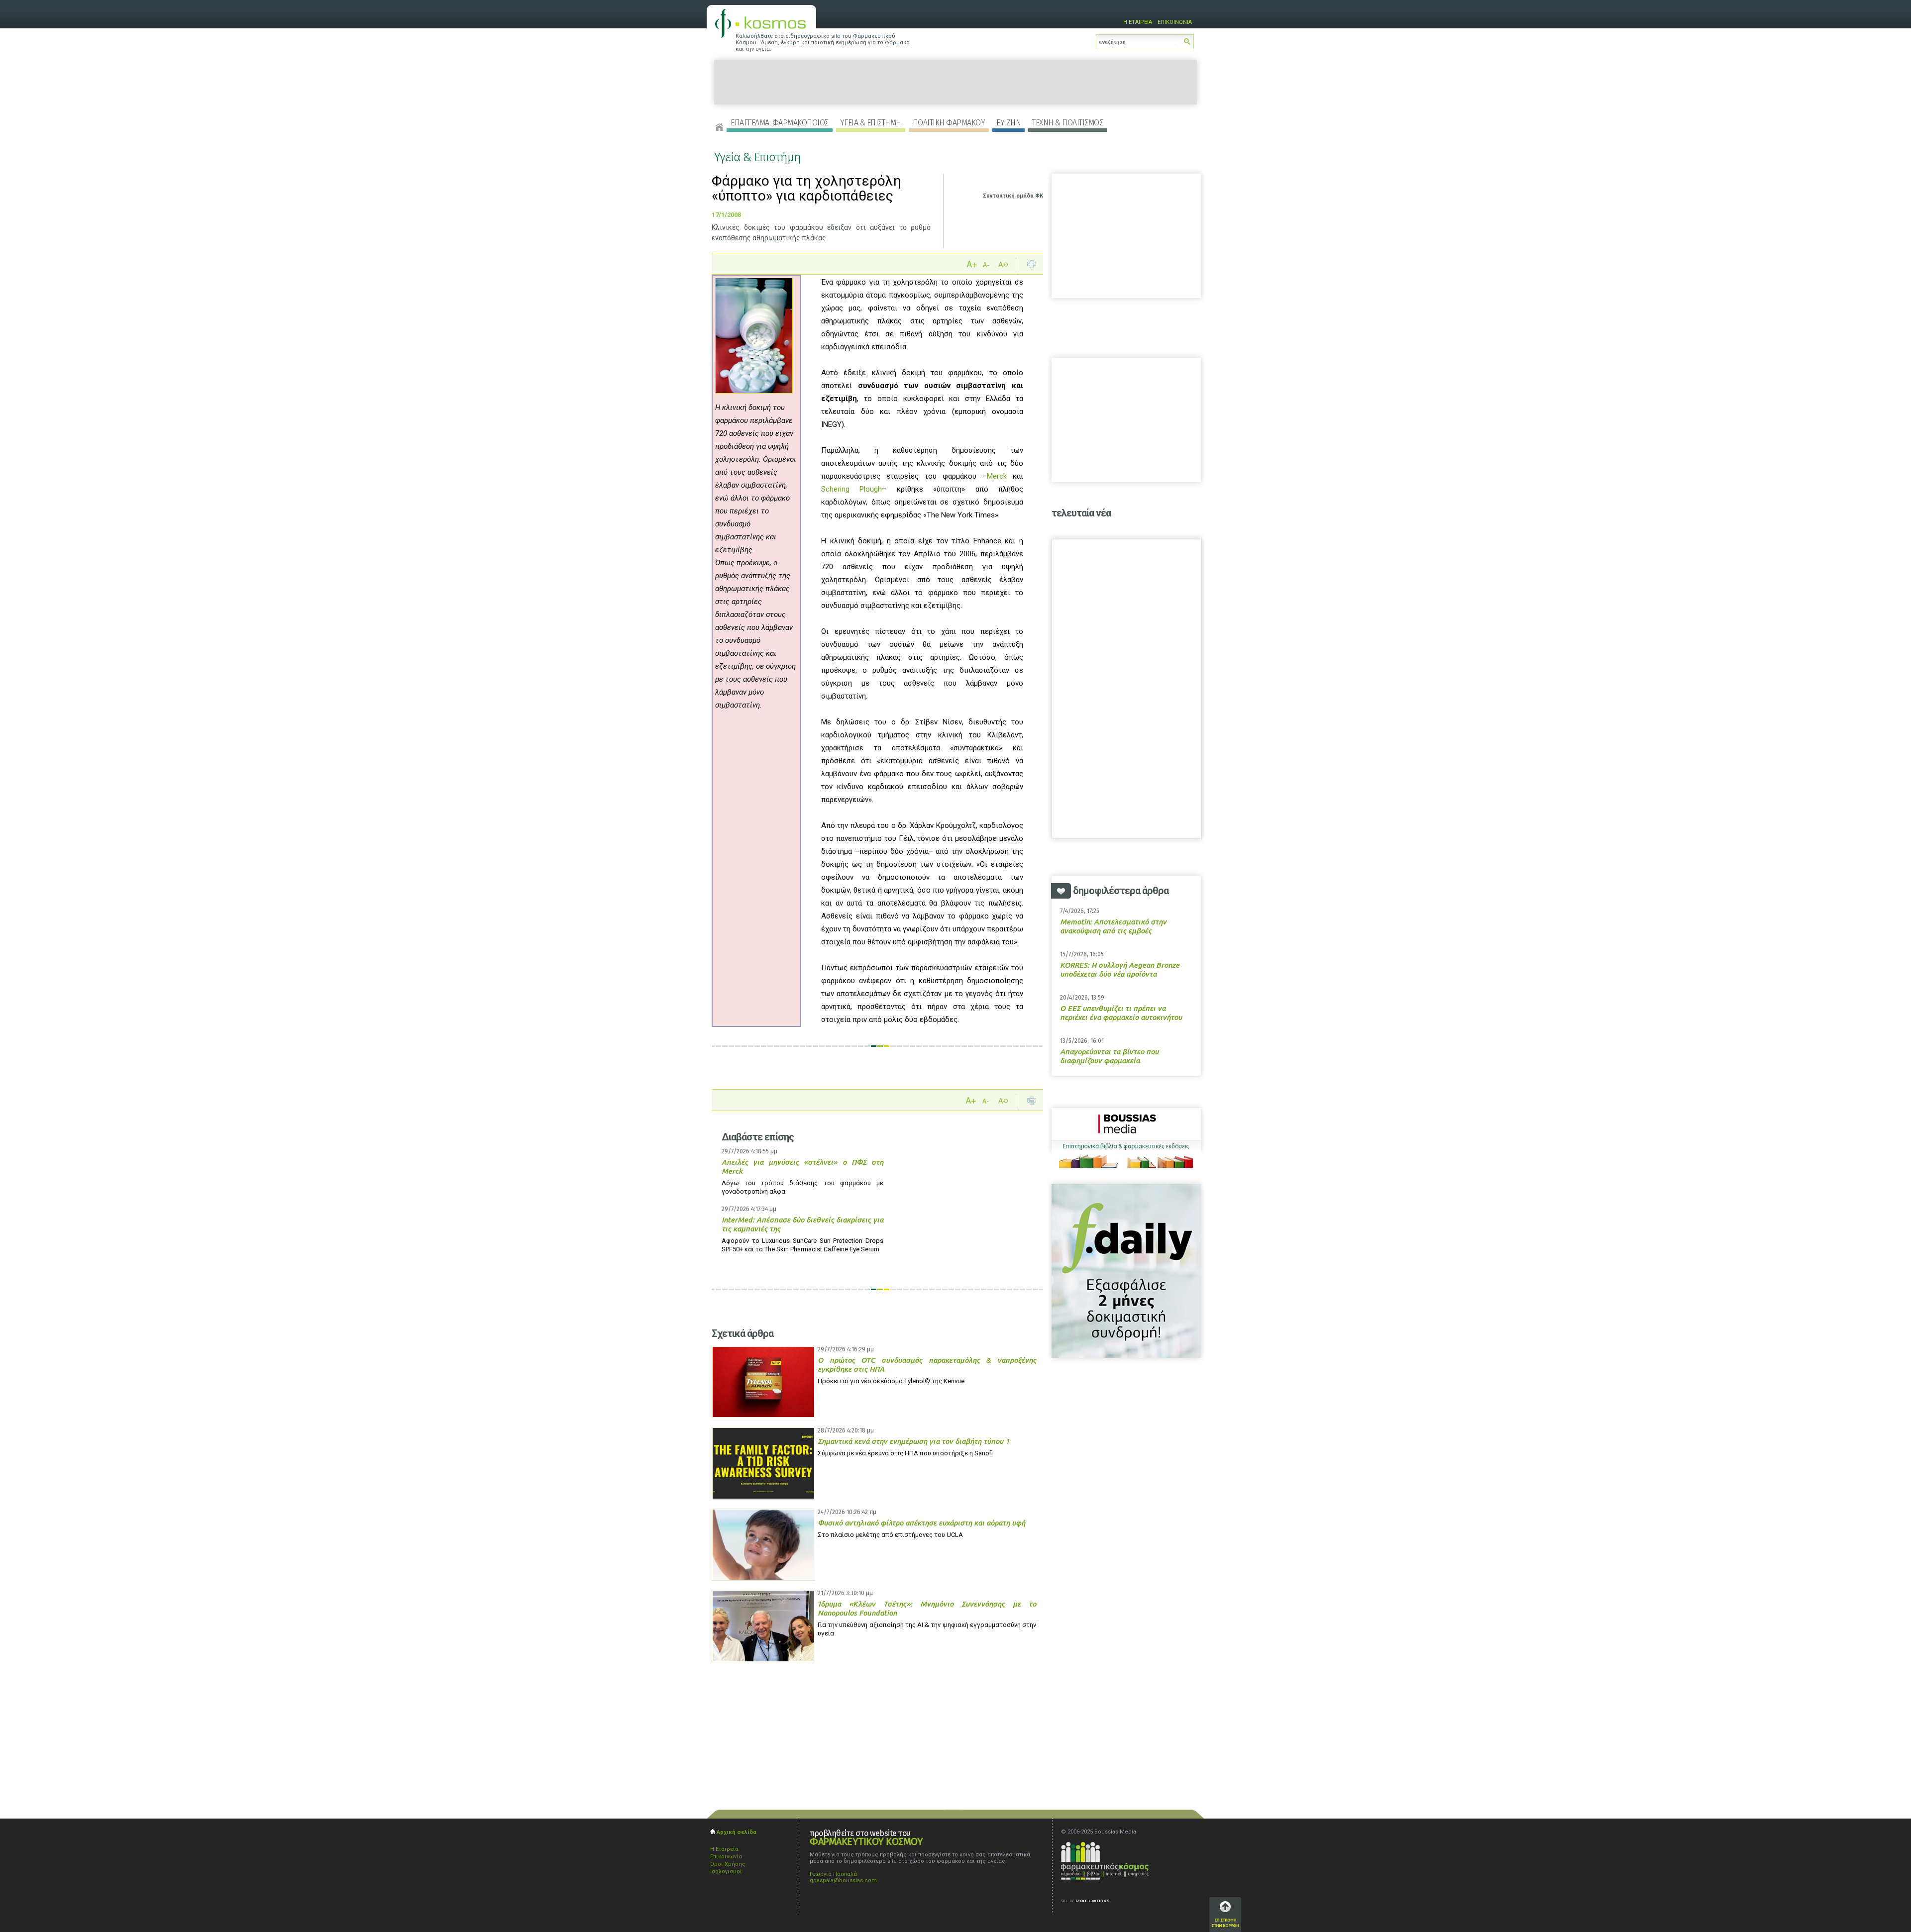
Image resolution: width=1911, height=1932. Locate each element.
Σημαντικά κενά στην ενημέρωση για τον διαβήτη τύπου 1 (914, 1441)
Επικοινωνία (726, 1857)
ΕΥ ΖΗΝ (1009, 123)
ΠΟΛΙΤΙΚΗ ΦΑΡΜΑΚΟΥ (949, 123)
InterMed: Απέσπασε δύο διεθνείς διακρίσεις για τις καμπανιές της (802, 1224)
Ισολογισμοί (726, 1872)
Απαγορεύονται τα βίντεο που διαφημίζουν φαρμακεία (1109, 1056)
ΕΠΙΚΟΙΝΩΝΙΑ (1175, 22)
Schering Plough (851, 489)
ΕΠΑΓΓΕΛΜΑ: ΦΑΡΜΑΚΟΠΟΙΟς (780, 123)
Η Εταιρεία (724, 1849)
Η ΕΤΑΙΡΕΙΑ (1138, 22)
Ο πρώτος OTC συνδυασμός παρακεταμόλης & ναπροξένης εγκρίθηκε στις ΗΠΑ (927, 1365)
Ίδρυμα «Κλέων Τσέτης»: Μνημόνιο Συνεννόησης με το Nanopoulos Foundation (927, 1608)
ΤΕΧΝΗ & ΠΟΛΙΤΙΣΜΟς (1067, 123)
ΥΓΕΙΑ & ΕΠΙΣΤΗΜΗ (871, 123)
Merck (997, 476)
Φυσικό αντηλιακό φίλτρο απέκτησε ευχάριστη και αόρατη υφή (921, 1523)
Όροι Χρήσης (728, 1864)
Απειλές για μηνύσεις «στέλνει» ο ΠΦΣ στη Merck (802, 1167)
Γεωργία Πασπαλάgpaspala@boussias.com (843, 1877)
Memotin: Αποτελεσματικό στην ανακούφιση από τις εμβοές (1113, 926)
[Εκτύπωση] (1032, 266)
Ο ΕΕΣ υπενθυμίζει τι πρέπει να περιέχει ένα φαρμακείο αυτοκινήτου (1121, 1013)
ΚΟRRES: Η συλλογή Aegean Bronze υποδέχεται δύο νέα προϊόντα (1120, 969)
